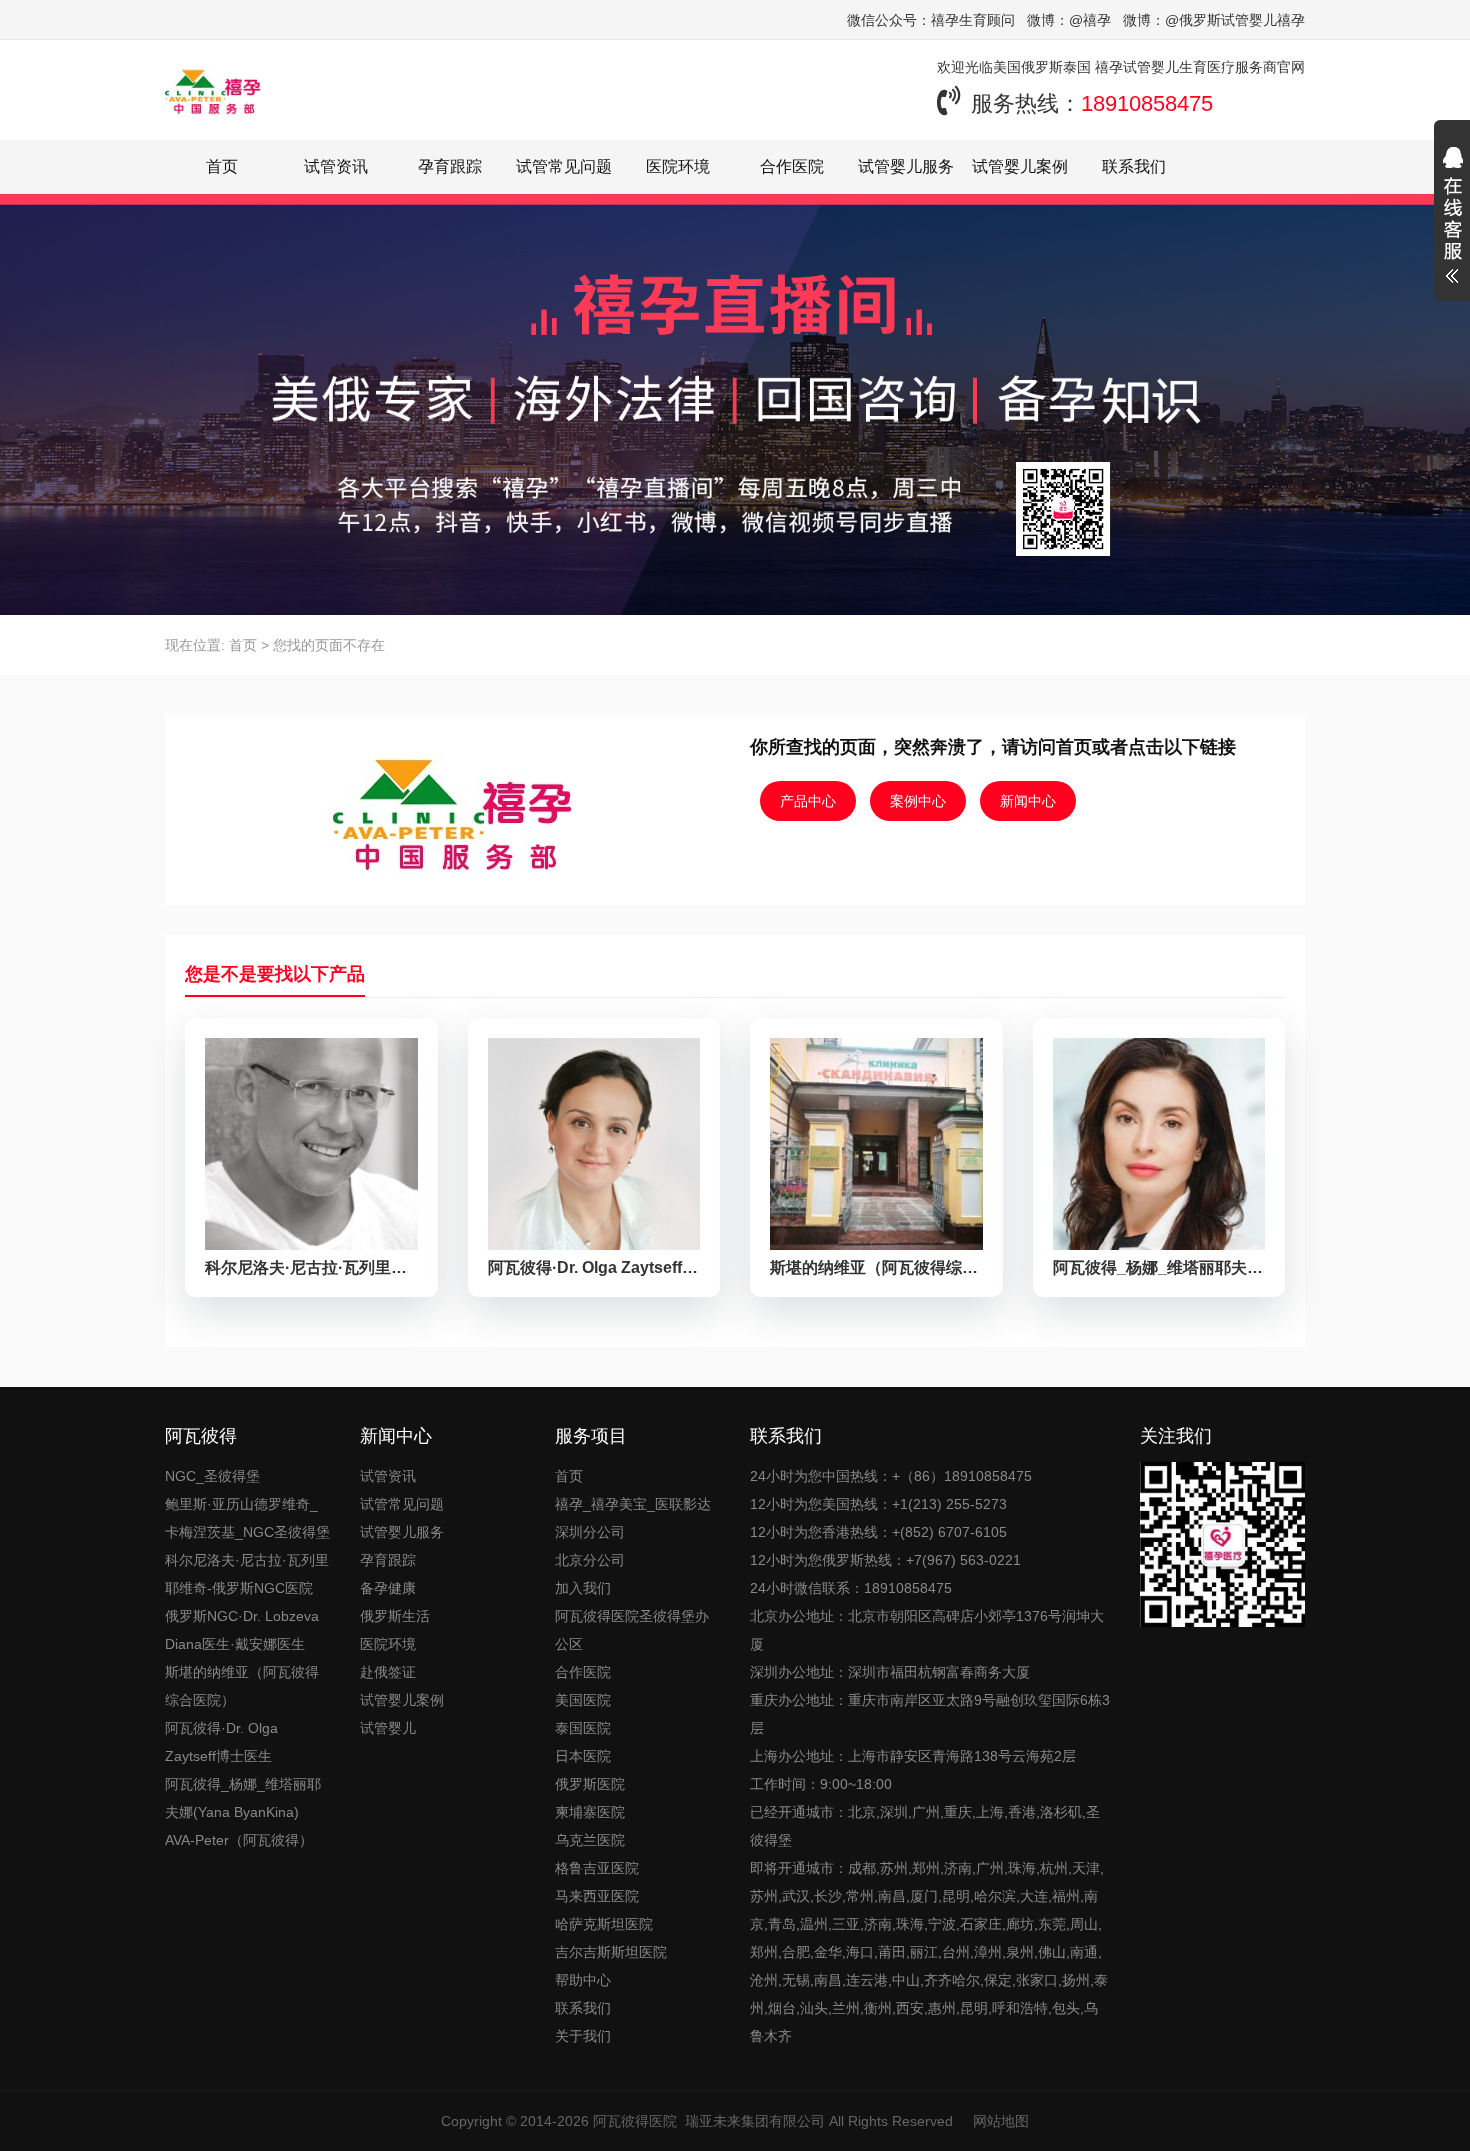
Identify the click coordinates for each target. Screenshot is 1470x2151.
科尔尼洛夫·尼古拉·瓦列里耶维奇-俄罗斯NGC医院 (247, 1574)
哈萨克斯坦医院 (604, 1924)
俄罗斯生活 (395, 1616)
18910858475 (1147, 103)
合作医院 (792, 166)
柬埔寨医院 (590, 1812)
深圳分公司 (590, 1532)
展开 (1452, 218)
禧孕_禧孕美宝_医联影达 (633, 1504)
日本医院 (583, 1756)
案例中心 (918, 801)
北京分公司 (590, 1560)
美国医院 (583, 1700)
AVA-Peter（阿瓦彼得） (239, 1840)
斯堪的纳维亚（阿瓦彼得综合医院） (242, 1686)
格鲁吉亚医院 (597, 1868)
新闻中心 (1028, 801)
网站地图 (1001, 2121)
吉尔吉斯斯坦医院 (611, 1952)
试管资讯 (336, 166)
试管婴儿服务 (906, 166)
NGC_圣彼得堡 (212, 1476)
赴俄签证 (388, 1672)
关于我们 (583, 2036)
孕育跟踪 (450, 166)
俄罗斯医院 (590, 1784)
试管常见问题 (564, 166)
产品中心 (808, 801)
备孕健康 (388, 1588)
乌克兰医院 (590, 1840)
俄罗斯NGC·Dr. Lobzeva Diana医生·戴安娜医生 (242, 1630)
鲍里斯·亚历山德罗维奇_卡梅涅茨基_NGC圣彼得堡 (247, 1518)
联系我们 (1134, 166)
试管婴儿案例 (1020, 166)
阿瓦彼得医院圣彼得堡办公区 (632, 1630)
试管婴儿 (388, 1728)
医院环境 (678, 166)
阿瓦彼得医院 (635, 2121)
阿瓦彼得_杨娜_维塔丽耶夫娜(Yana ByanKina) (243, 1798)
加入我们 (583, 1588)
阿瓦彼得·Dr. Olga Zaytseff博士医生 (221, 1742)
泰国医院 (583, 1728)
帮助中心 (583, 1980)
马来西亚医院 (597, 1896)
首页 (222, 166)
